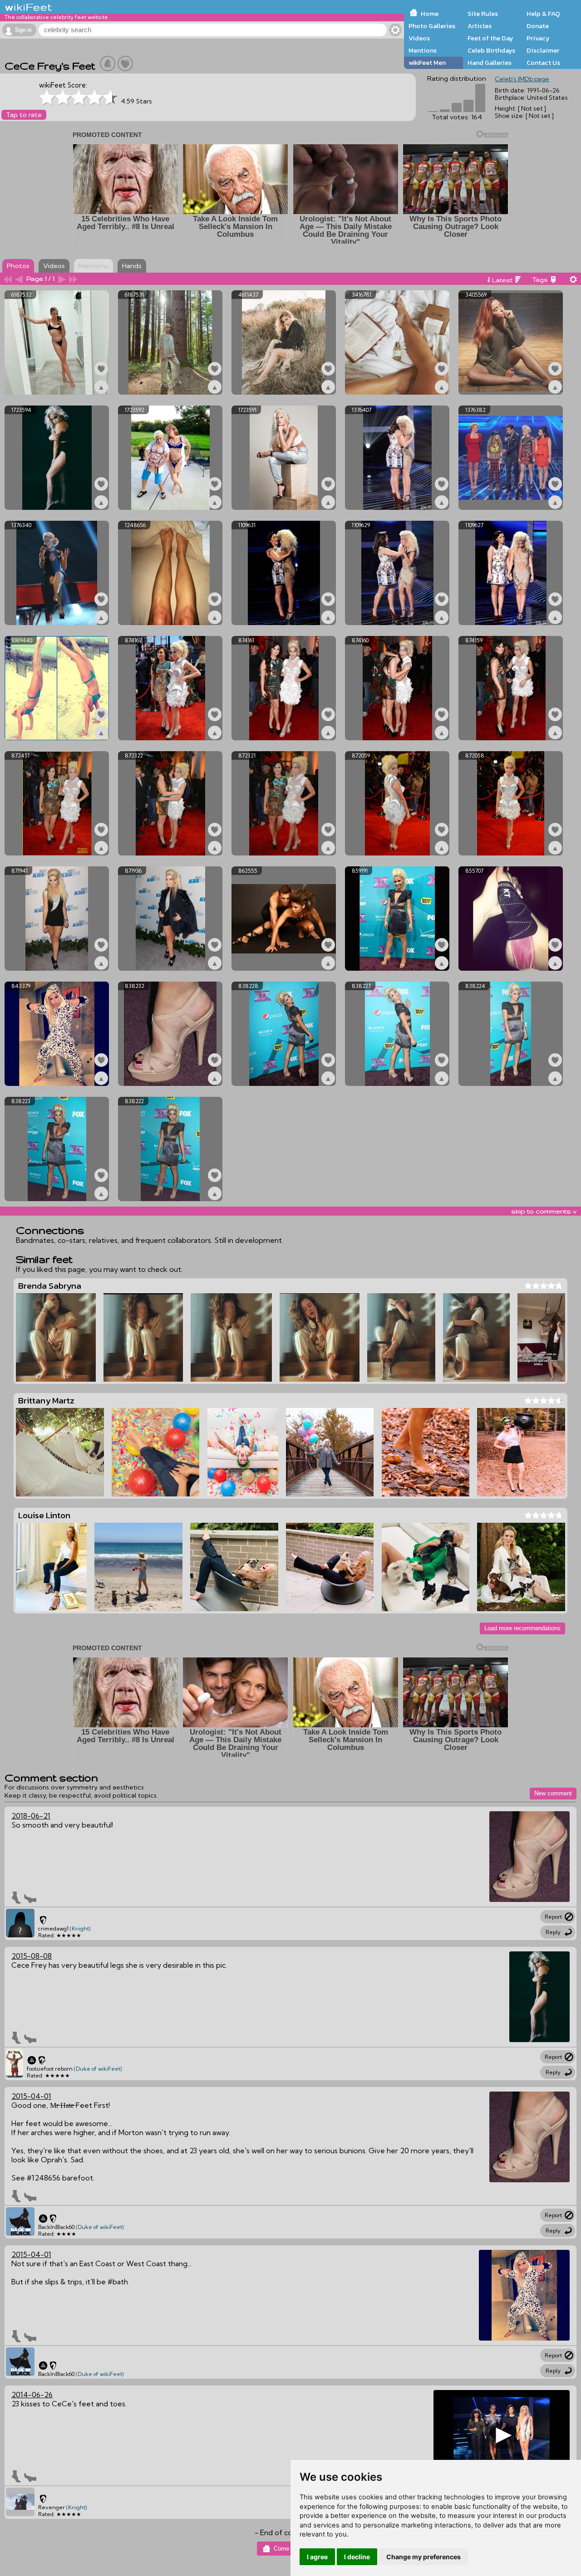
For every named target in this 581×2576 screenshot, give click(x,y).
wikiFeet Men (427, 63)
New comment (553, 1793)
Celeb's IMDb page (522, 79)
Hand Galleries (490, 63)
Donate (538, 26)
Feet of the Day (490, 38)
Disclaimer (543, 50)
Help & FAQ (543, 14)
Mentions (423, 50)
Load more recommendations (522, 1628)
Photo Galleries (432, 26)
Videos (419, 38)
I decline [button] (357, 2557)
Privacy (538, 38)
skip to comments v (544, 1211)
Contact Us (543, 63)
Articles (480, 26)
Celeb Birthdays (491, 50)
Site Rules (483, 14)
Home (430, 14)
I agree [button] (317, 2557)
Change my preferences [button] (423, 2557)
